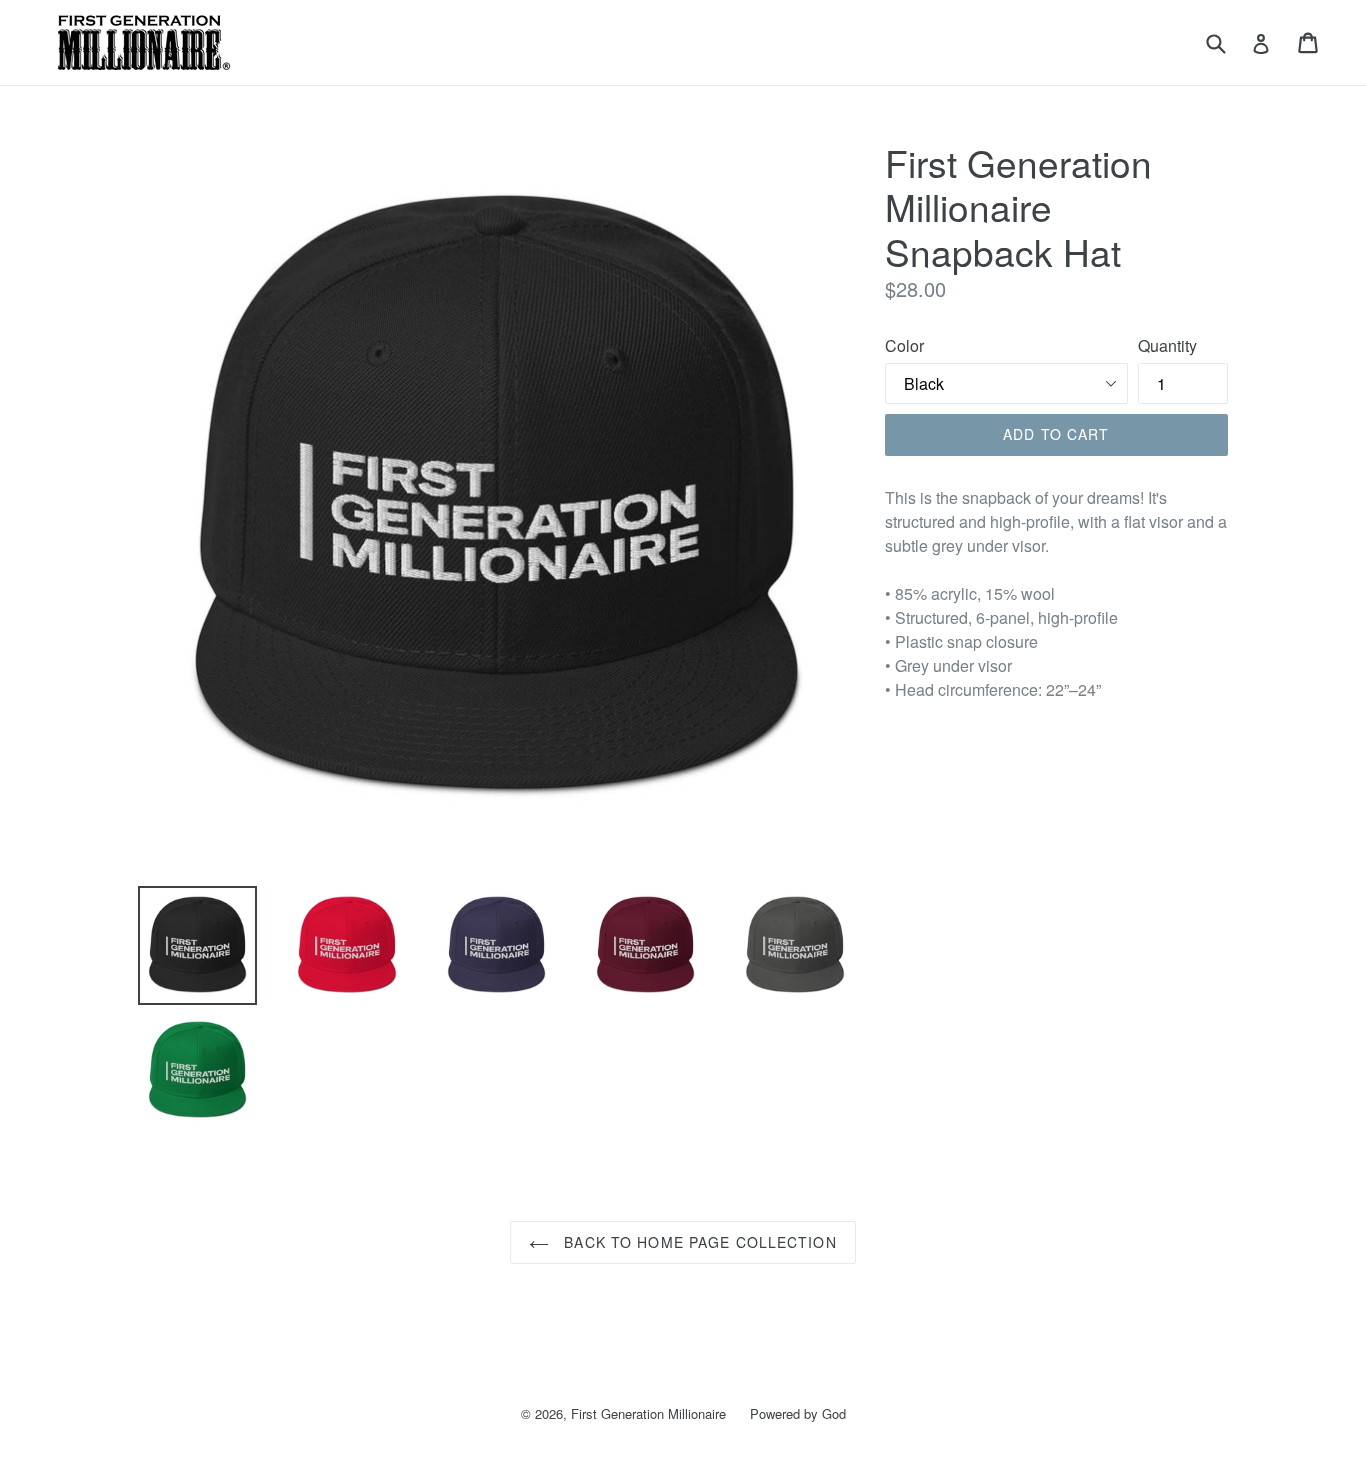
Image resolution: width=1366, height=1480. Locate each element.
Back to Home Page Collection (697, 1242)
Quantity (1167, 345)
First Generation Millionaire (648, 1413)
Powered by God (798, 1413)
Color (904, 345)
